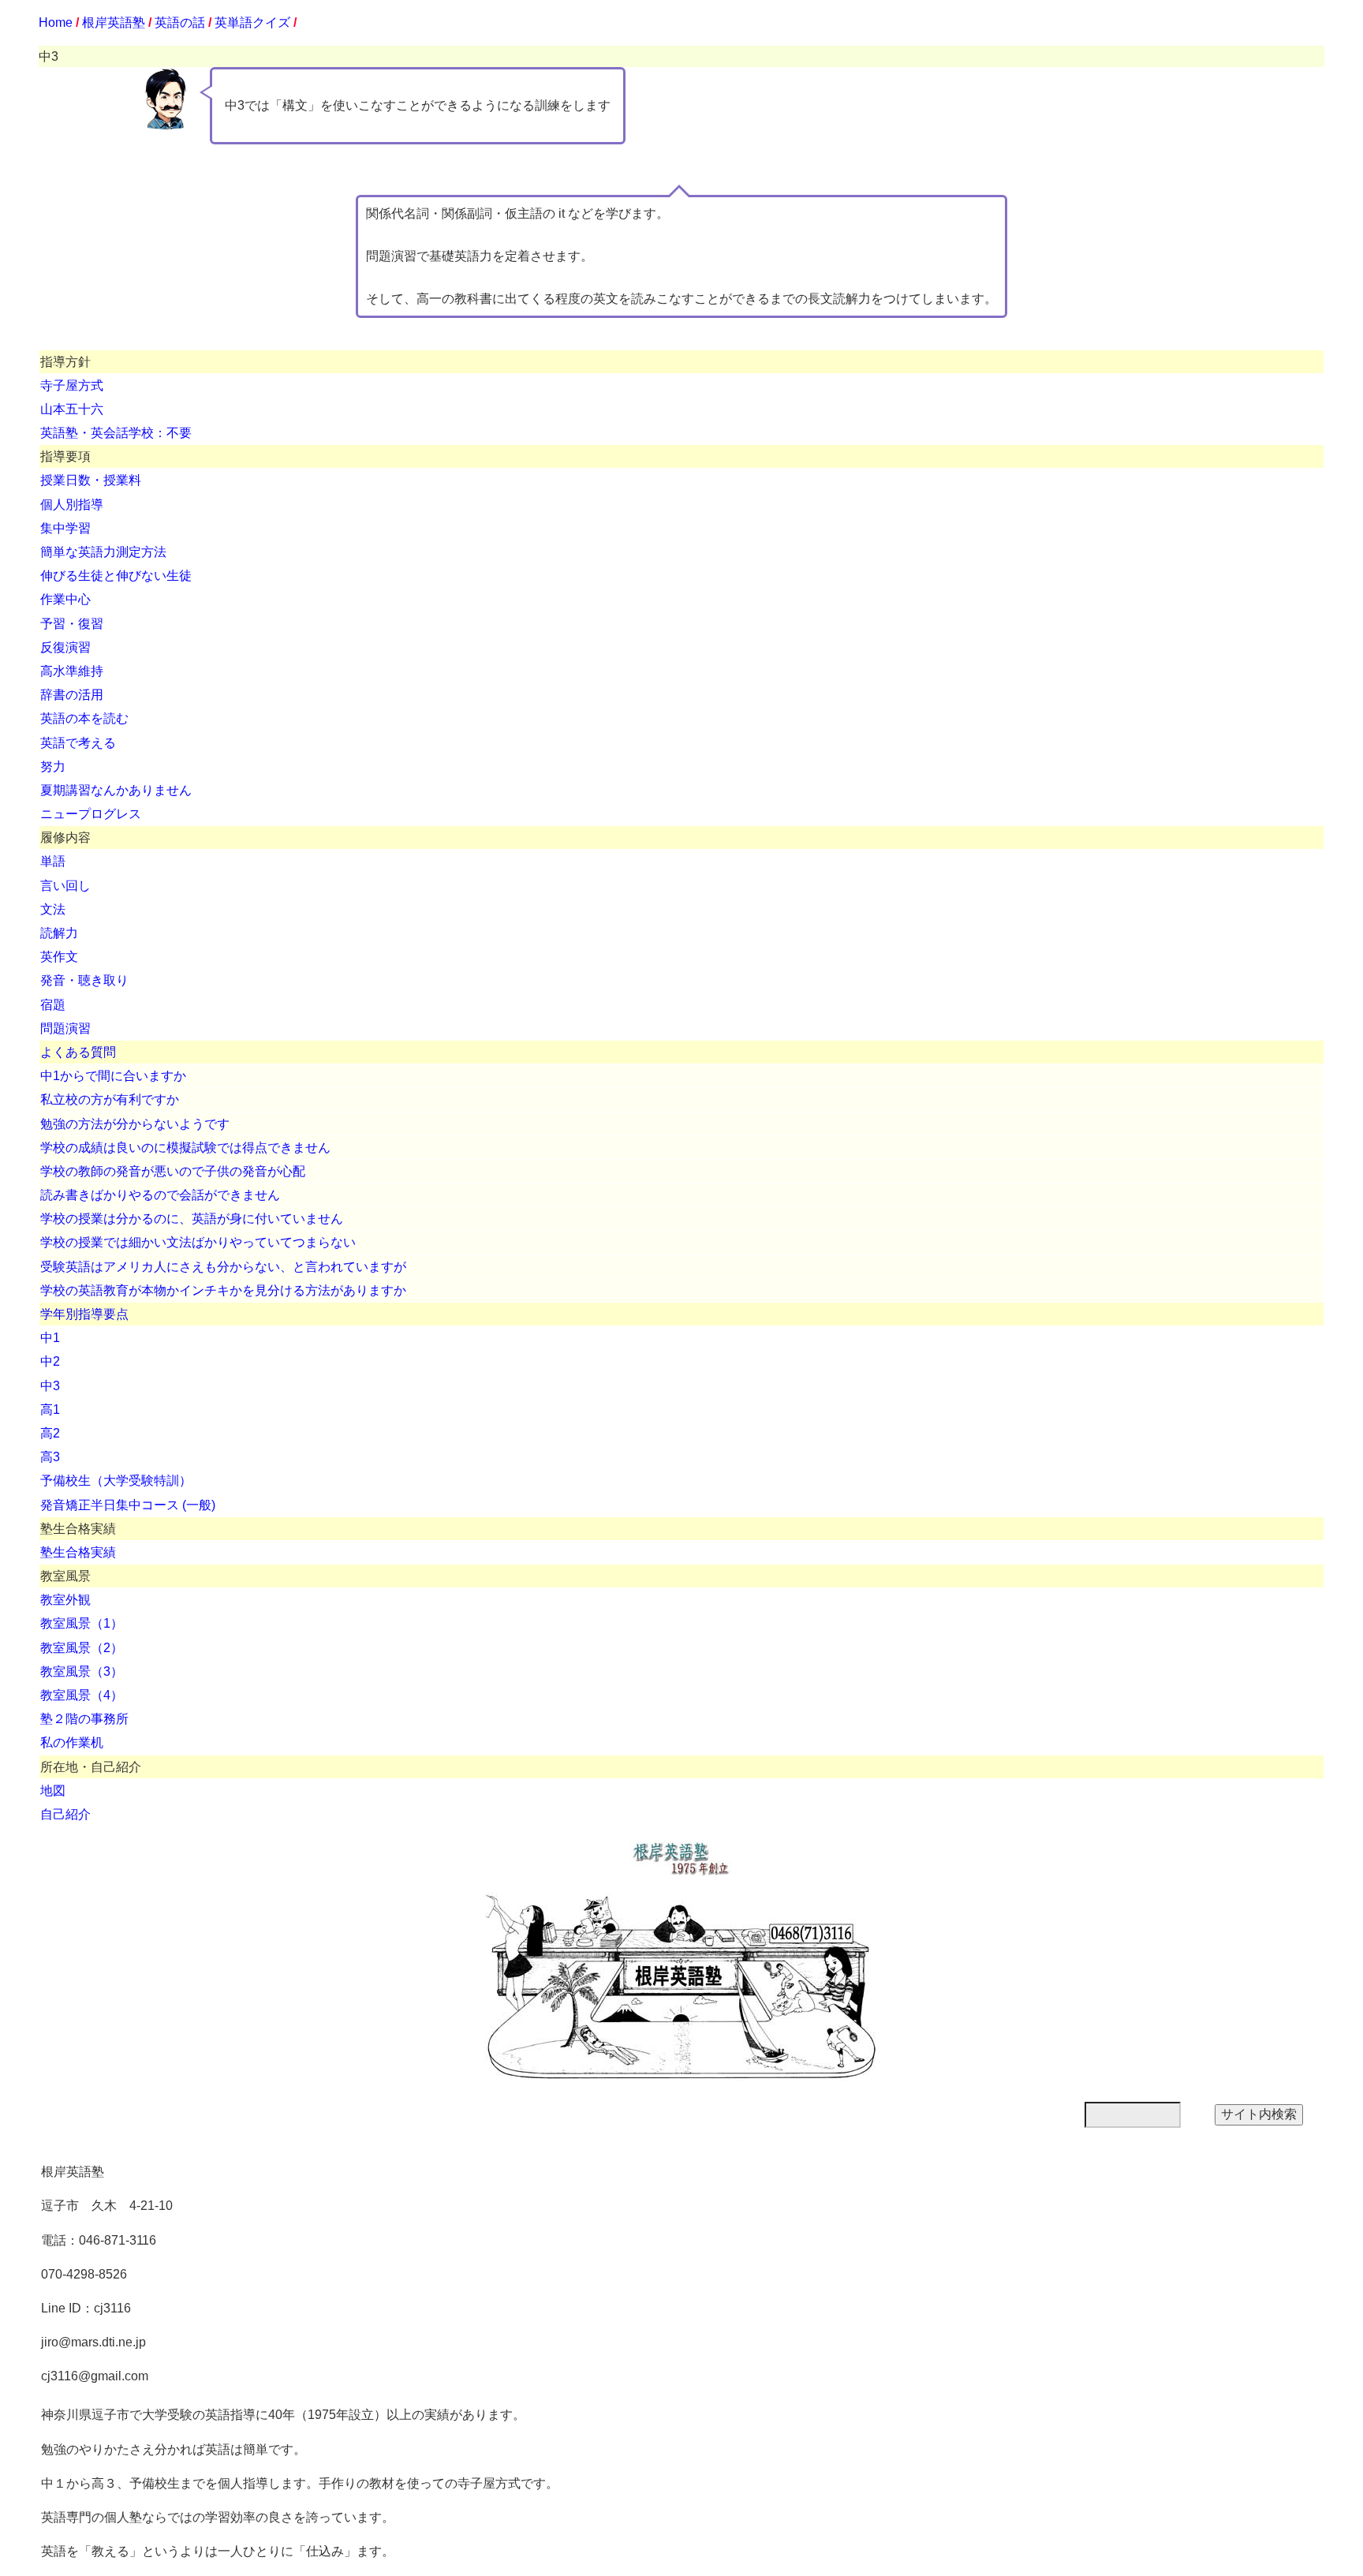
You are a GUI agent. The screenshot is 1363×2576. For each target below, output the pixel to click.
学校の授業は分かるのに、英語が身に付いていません (192, 1219)
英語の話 (180, 22)
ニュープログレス (91, 814)
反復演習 (65, 647)
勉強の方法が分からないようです (135, 1124)
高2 (50, 1433)
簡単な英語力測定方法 (103, 552)
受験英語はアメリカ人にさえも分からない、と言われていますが (223, 1267)
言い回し (65, 886)
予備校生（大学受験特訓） (116, 1481)
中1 (50, 1338)
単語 (53, 861)
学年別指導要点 (84, 1314)
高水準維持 (72, 671)
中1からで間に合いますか (113, 1076)
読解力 (59, 933)
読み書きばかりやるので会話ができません (160, 1195)
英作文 (59, 957)
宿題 (53, 1005)
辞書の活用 (72, 695)
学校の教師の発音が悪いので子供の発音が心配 (173, 1171)
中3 (50, 1386)
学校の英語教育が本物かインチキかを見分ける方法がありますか (223, 1290)
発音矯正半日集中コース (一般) (128, 1505)
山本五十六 (72, 409)
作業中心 (65, 599)
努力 (53, 766)
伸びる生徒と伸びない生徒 (116, 576)
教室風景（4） (82, 1695)
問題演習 (65, 1028)
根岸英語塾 (114, 22)
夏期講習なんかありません (116, 790)
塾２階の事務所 (84, 1719)
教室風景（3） (82, 1671)
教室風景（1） (82, 1623)
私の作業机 (72, 1742)
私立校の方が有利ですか (110, 1099)
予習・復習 (72, 624)
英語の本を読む (84, 718)
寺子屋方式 (72, 385)
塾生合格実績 (78, 1552)
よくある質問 (78, 1052)
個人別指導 (72, 505)
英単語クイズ (252, 22)
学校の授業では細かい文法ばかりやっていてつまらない (198, 1242)
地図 (53, 1791)
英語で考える (78, 743)
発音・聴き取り (84, 980)
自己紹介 (65, 1814)
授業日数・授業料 (91, 480)
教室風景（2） (82, 1648)
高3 (50, 1457)
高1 (50, 1410)
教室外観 (65, 1600)
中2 (50, 1361)
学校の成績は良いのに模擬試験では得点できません (185, 1148)
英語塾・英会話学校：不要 (116, 433)
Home (56, 22)
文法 (53, 909)
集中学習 (65, 528)
